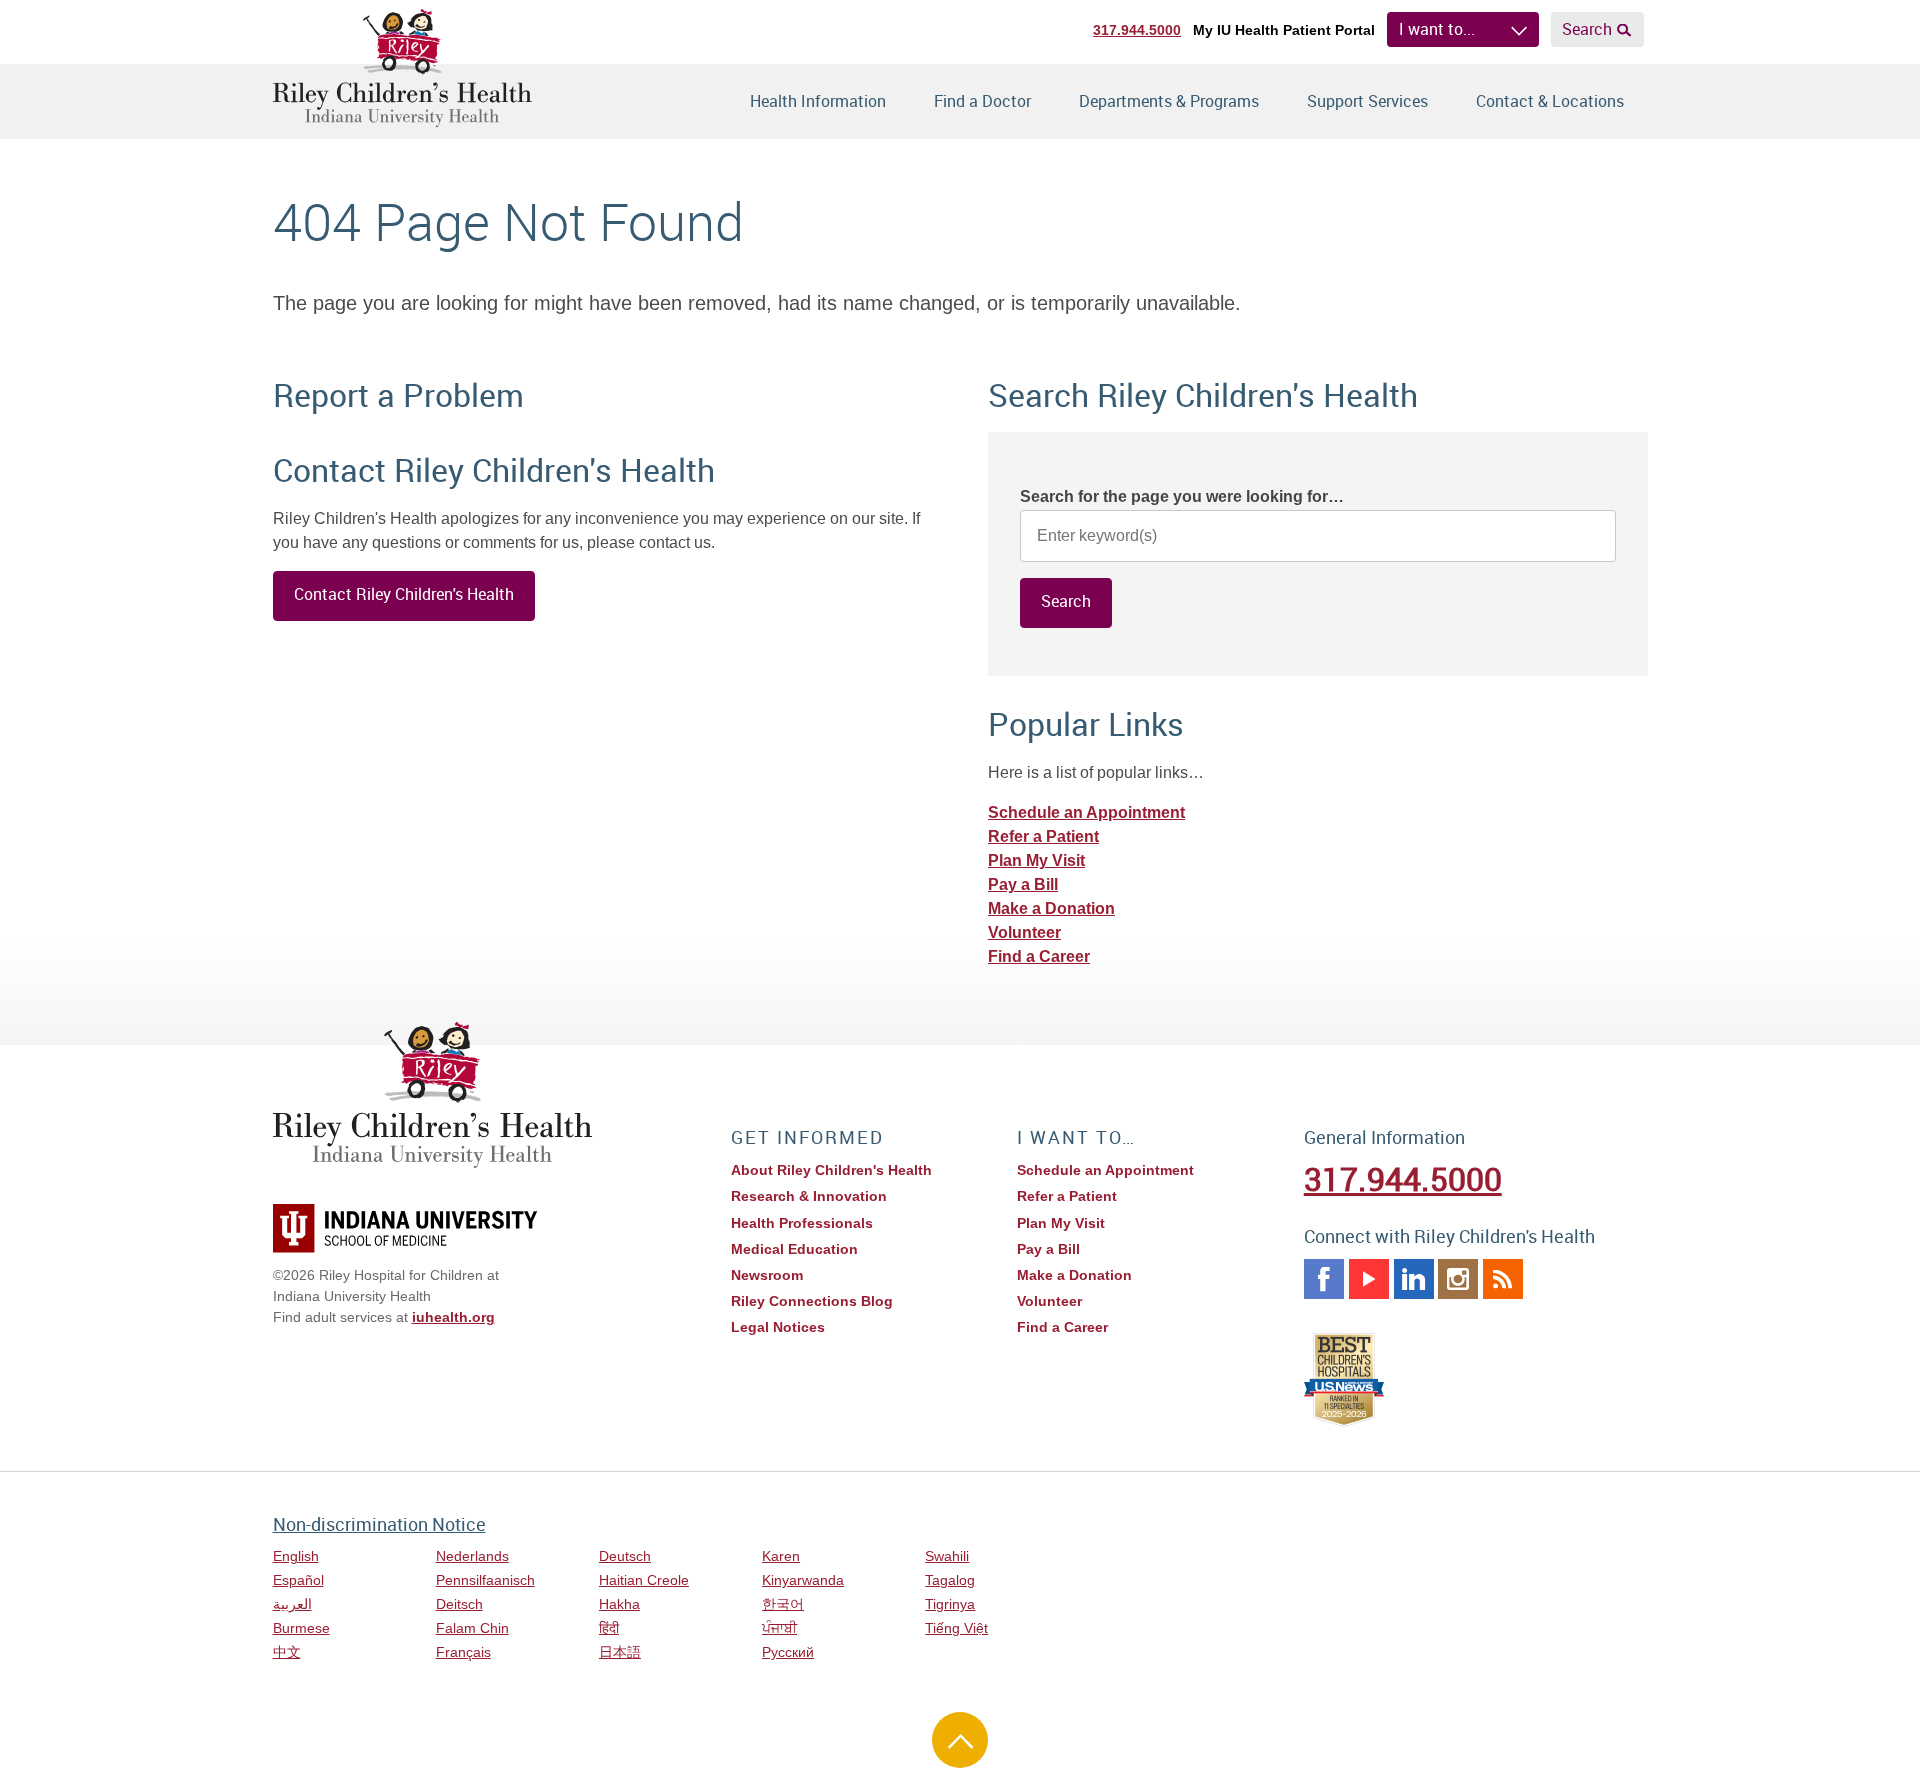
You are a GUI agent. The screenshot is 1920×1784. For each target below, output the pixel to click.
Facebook (1324, 1279)
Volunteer (1024, 932)
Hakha (619, 1604)
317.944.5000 (1137, 30)
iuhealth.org (453, 1317)
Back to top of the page (960, 1740)
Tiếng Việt (956, 1628)
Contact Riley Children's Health (404, 594)
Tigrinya (950, 1604)
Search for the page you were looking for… (1182, 496)
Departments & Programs (1169, 101)
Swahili (947, 1556)
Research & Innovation (809, 1196)
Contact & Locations (1550, 101)
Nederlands (472, 1556)
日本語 (620, 1652)
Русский (788, 1652)
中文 (287, 1652)
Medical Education (794, 1249)
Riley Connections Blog (812, 1301)
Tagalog (950, 1580)
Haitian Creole (644, 1580)
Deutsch (625, 1556)
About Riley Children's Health (831, 1170)
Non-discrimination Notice (379, 1524)
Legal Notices (778, 1327)
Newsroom (767, 1275)
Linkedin (1414, 1279)
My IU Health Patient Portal (1284, 30)
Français (463, 1652)
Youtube (1369, 1279)
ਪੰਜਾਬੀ (779, 1628)
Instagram (1458, 1279)
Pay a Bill (1023, 884)
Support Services (1367, 101)
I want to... (1437, 29)
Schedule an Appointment (1086, 812)
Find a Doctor (982, 101)
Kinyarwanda (803, 1580)
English (296, 1556)
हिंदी (609, 1628)
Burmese (301, 1628)
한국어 (783, 1604)
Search (1587, 29)
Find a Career (1039, 956)
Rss (1503, 1279)
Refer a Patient (1043, 836)
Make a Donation (1051, 908)
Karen (781, 1556)
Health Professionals (802, 1223)
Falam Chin (472, 1628)
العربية (292, 1604)
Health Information (818, 101)
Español (298, 1580)
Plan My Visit (1036, 860)
